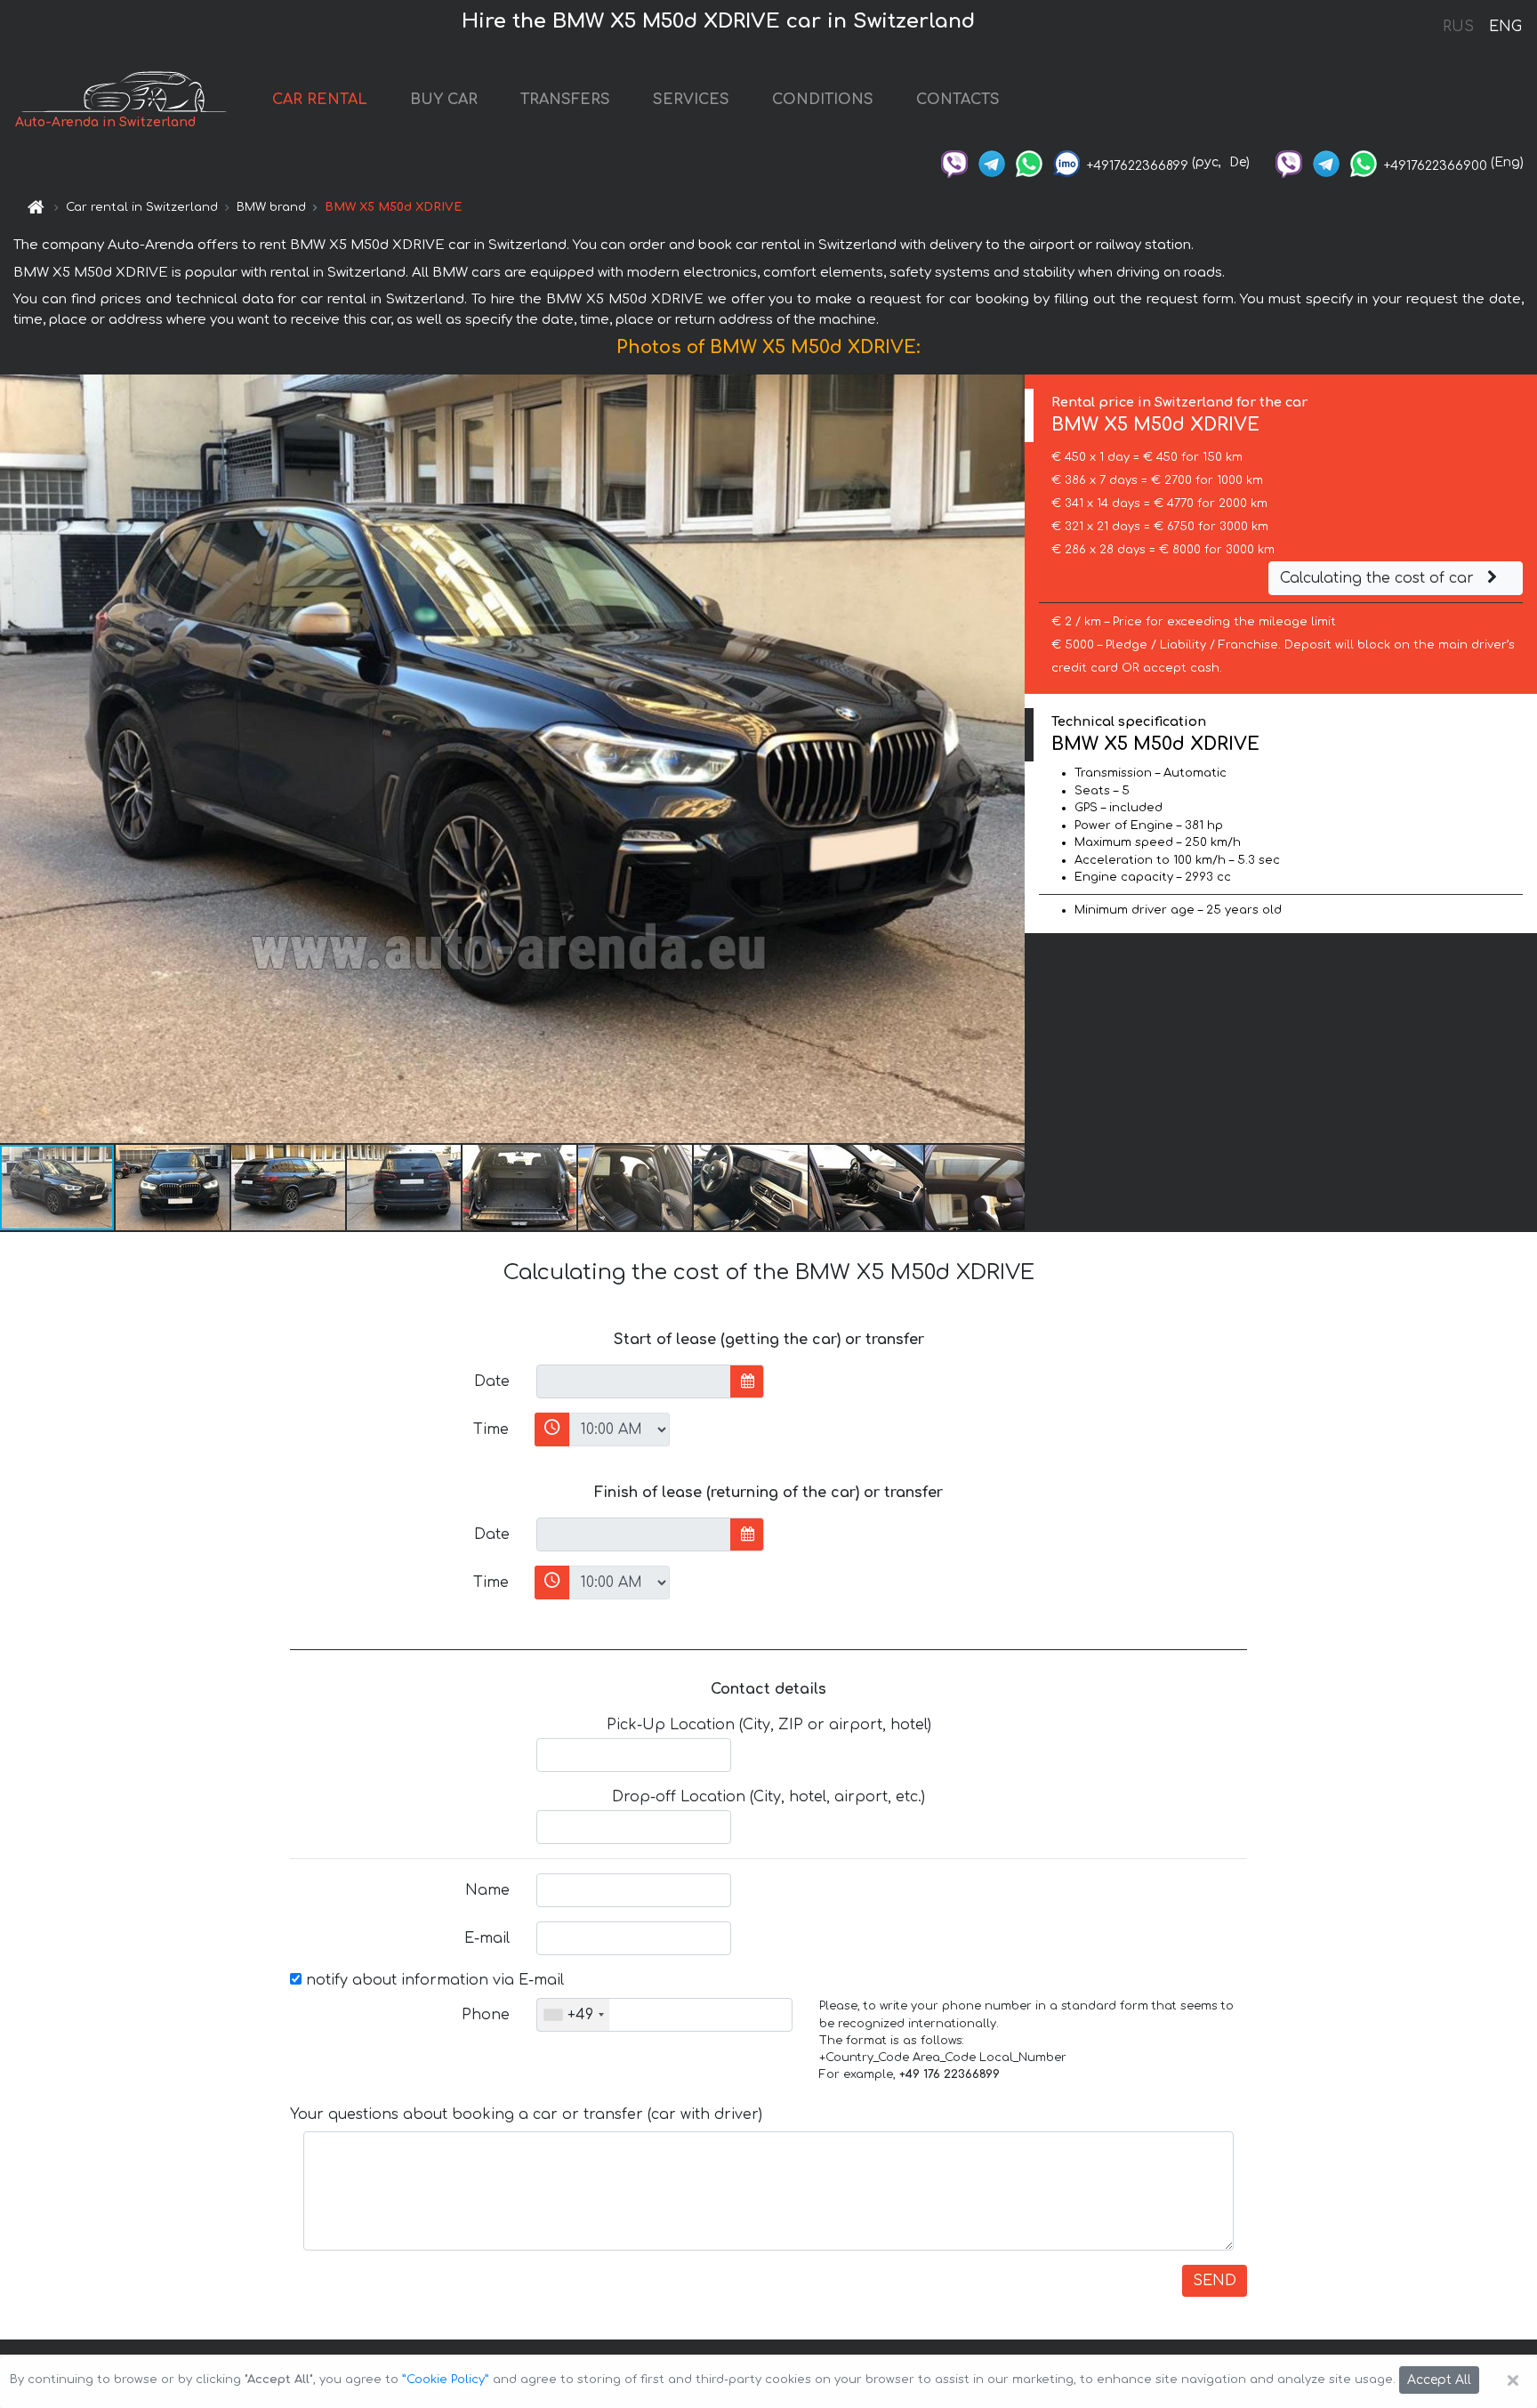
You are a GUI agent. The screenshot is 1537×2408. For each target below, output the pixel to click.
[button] (173, 1188)
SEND (1215, 2281)
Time (491, 1429)
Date (492, 1381)
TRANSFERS (565, 100)
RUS (1458, 27)
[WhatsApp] (1029, 162)
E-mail (487, 1938)
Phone (486, 2015)
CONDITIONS (823, 100)
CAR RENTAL (320, 100)
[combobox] (573, 2015)
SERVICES (691, 100)
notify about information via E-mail (433, 1980)
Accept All (1439, 2380)
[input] (634, 1381)
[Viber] (954, 162)
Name (487, 1890)
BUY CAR (444, 100)
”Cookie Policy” (446, 2380)
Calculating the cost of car (1379, 578)
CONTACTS (958, 100)
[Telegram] (992, 162)
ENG (1505, 27)
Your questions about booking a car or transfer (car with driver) (526, 2114)
